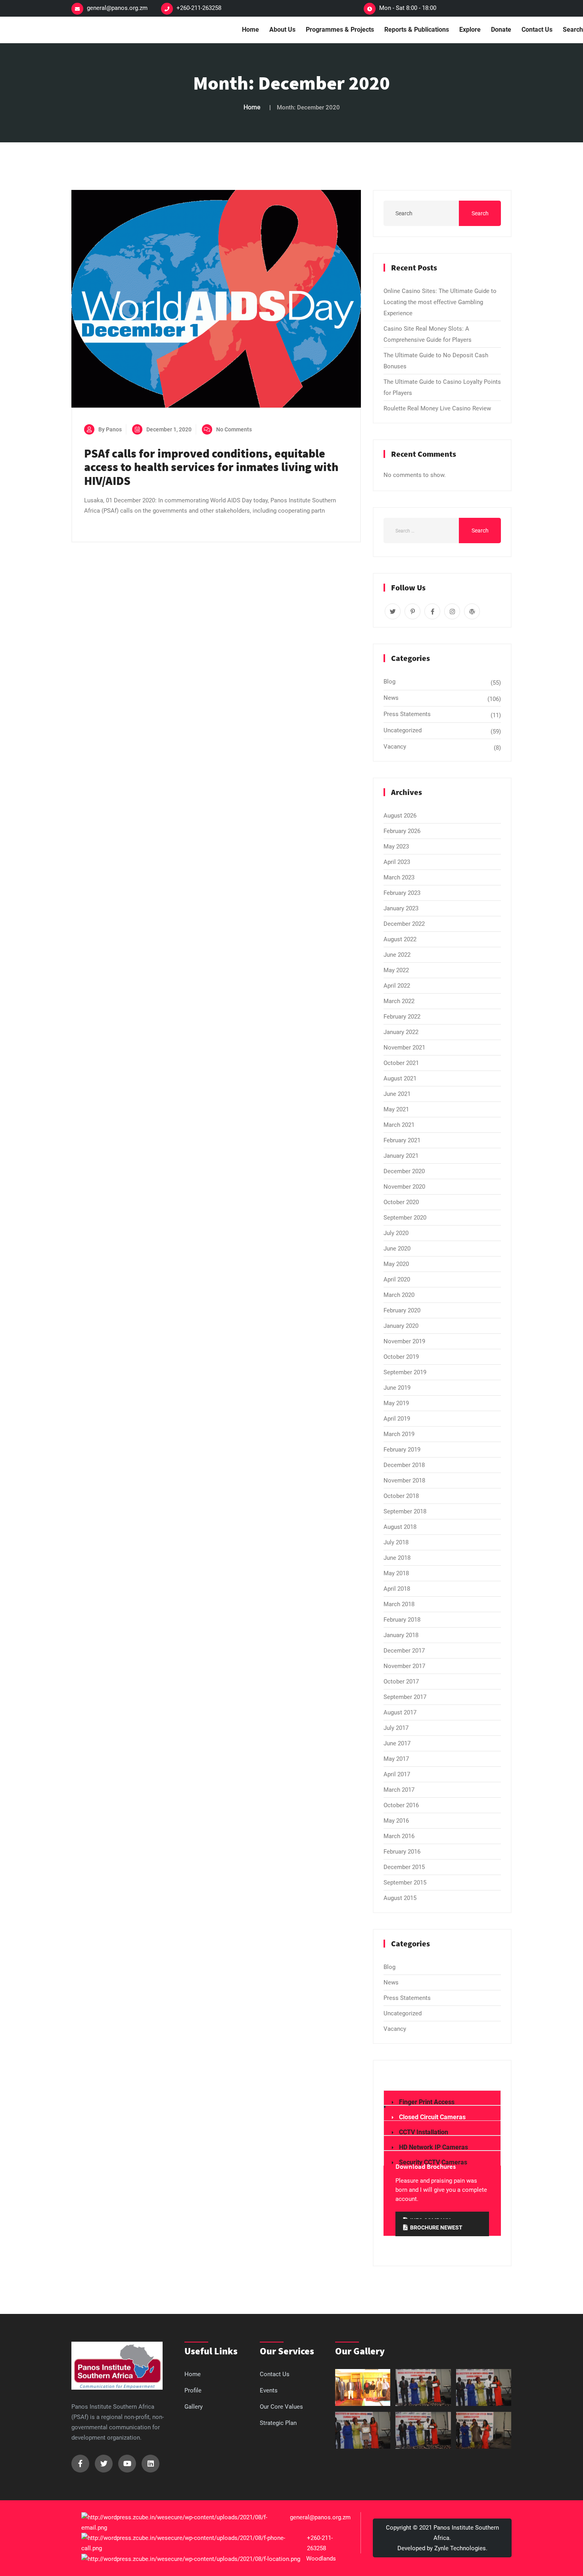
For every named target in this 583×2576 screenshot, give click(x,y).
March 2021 (399, 1125)
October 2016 (401, 1805)
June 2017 (397, 1743)
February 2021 (402, 1140)
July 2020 (396, 1233)
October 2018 (401, 1496)
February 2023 (402, 893)
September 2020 (405, 1218)
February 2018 (402, 1620)
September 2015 (405, 1883)
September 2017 (405, 1697)
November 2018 (404, 1480)
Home (250, 30)
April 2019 (397, 1419)
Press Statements (407, 714)
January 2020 (401, 1326)
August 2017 (400, 1712)
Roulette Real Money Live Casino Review (437, 408)
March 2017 (399, 1790)
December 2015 (404, 1867)
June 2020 (397, 1249)
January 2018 (401, 1635)
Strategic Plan (278, 2423)
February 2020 (402, 1310)
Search (480, 213)
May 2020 (396, 1264)
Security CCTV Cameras (433, 2162)
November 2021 (404, 1048)
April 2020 (397, 1279)
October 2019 (401, 1357)
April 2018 (397, 1589)
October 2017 (401, 1682)
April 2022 (397, 986)
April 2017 (397, 1774)
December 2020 (404, 1171)
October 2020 (401, 1202)
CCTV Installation (424, 2132)
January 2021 (401, 1156)
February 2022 (402, 1017)
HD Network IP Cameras (433, 2147)
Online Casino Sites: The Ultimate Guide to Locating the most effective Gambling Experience (440, 302)
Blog (389, 682)
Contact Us (537, 30)
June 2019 (397, 1388)
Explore (470, 30)
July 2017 (396, 1728)
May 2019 (396, 1403)
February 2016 (402, 1852)
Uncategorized (403, 730)
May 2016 (396, 1821)
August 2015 (400, 1898)
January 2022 (401, 1032)
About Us (282, 30)
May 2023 (396, 847)
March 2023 (399, 877)
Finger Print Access (427, 2102)
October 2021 (401, 1063)
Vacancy (395, 747)
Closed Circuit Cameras (432, 2117)
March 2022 (399, 1001)
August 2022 (400, 939)
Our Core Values (281, 2407)
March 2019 (399, 1434)
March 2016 (399, 1836)
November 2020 (404, 1187)
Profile (193, 2390)
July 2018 (396, 1542)
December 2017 (404, 1651)
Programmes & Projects (340, 30)
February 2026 (402, 831)
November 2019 (404, 1341)
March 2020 (399, 1295)
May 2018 (396, 1573)
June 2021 (397, 1094)
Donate (501, 30)
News (391, 698)
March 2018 (399, 1604)
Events (269, 2390)
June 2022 (397, 955)
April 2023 (397, 862)
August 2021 (400, 1078)
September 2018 (405, 1511)
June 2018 (397, 1558)
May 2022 (396, 970)
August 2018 (400, 1527)
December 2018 (404, 1465)
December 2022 (404, 924)
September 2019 (405, 1372)
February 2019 (402, 1450)
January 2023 (401, 908)
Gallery (194, 2407)
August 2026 (400, 816)
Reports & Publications (417, 30)
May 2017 (396, 1759)
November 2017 (404, 1666)
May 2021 (396, 1109)
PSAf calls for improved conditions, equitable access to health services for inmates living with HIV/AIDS (211, 467)
